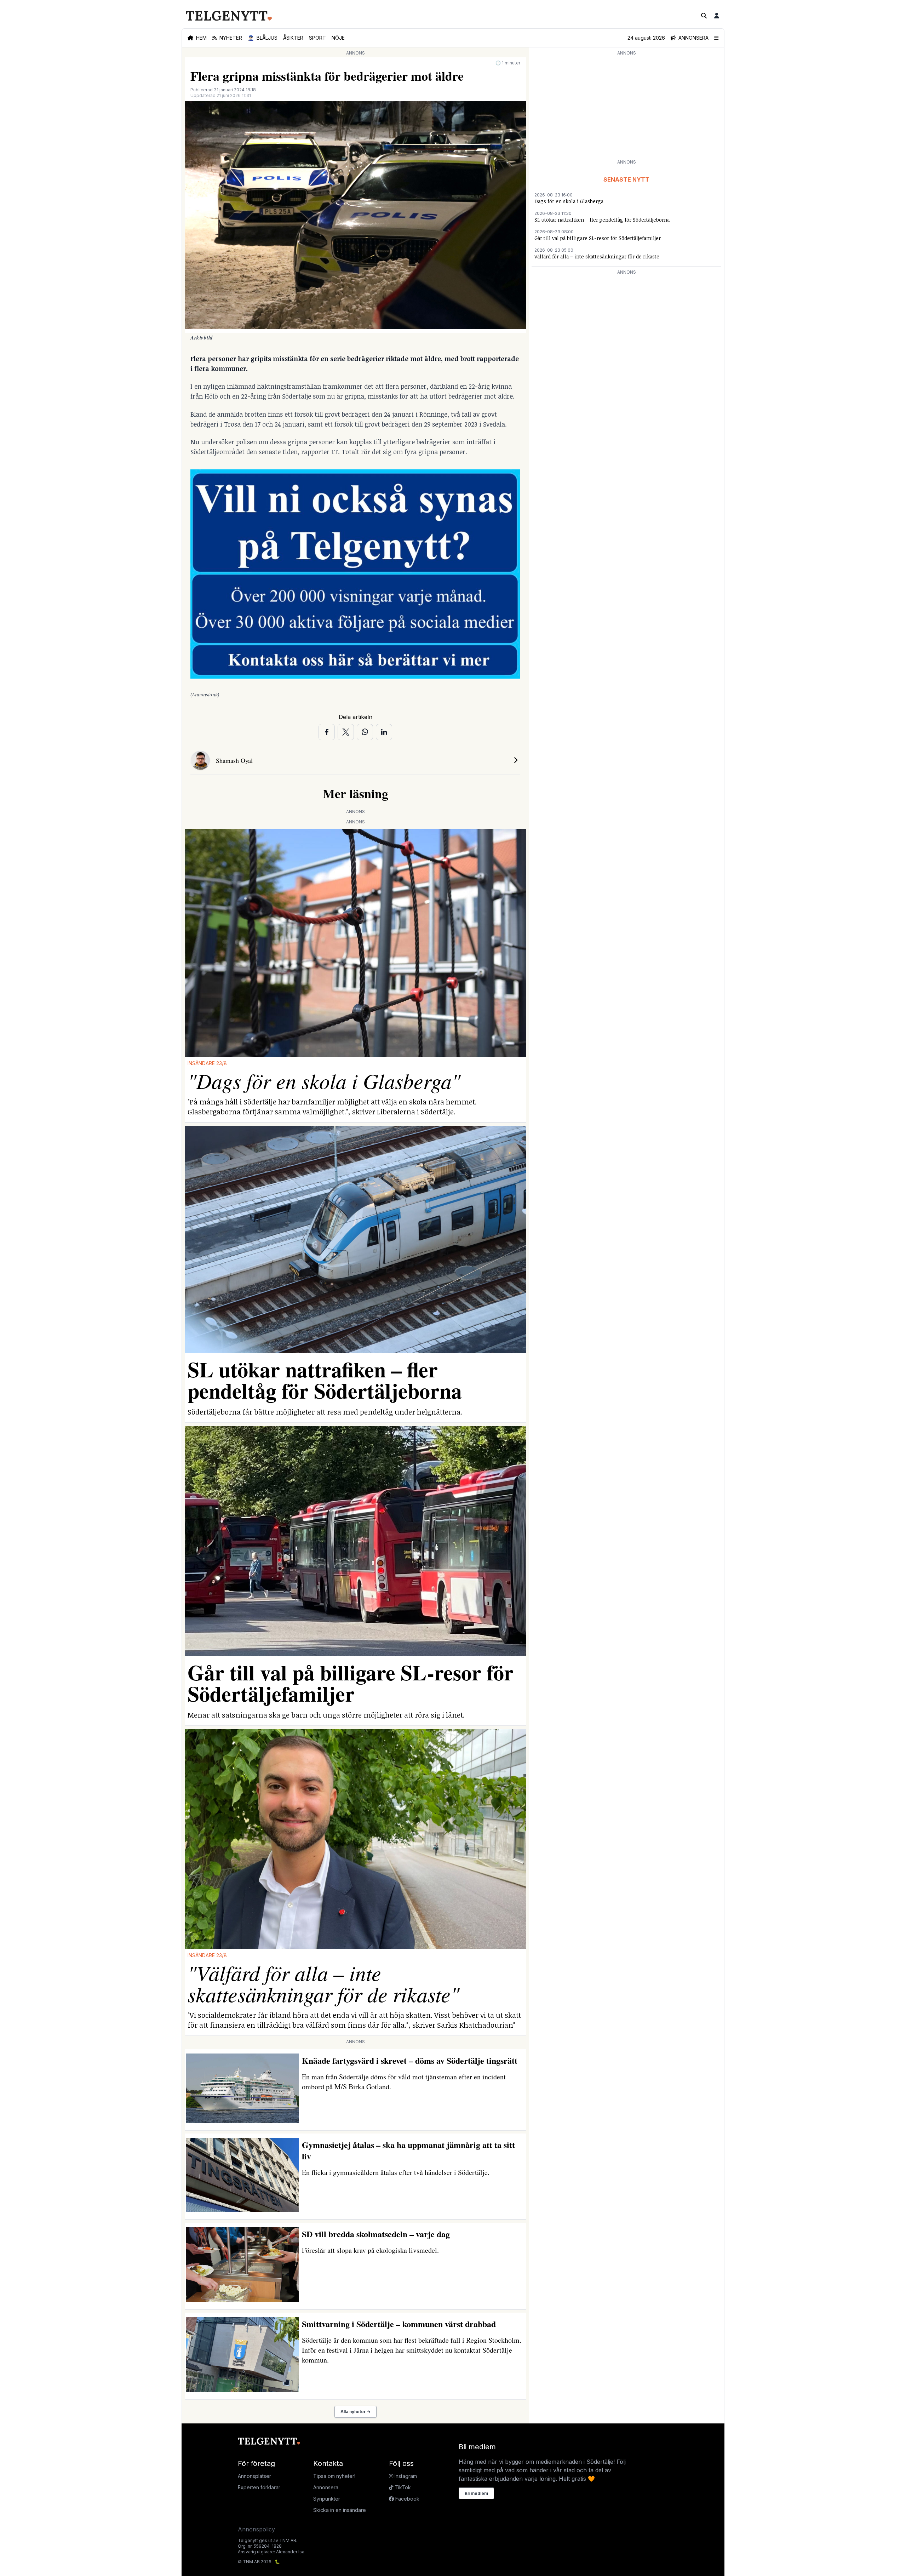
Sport (317, 38)
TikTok (402, 2487)
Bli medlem (476, 2493)
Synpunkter (327, 2499)
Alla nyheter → (355, 2412)
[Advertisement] (626, 107)
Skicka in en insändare (340, 2510)
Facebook (407, 2499)
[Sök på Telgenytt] (704, 16)
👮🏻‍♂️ (263, 38)
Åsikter (293, 38)
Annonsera (326, 2487)
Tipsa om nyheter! (334, 2476)
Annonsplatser (254, 2476)
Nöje (338, 38)
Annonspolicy (256, 2529)
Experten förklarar (259, 2487)
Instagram (405, 2476)
